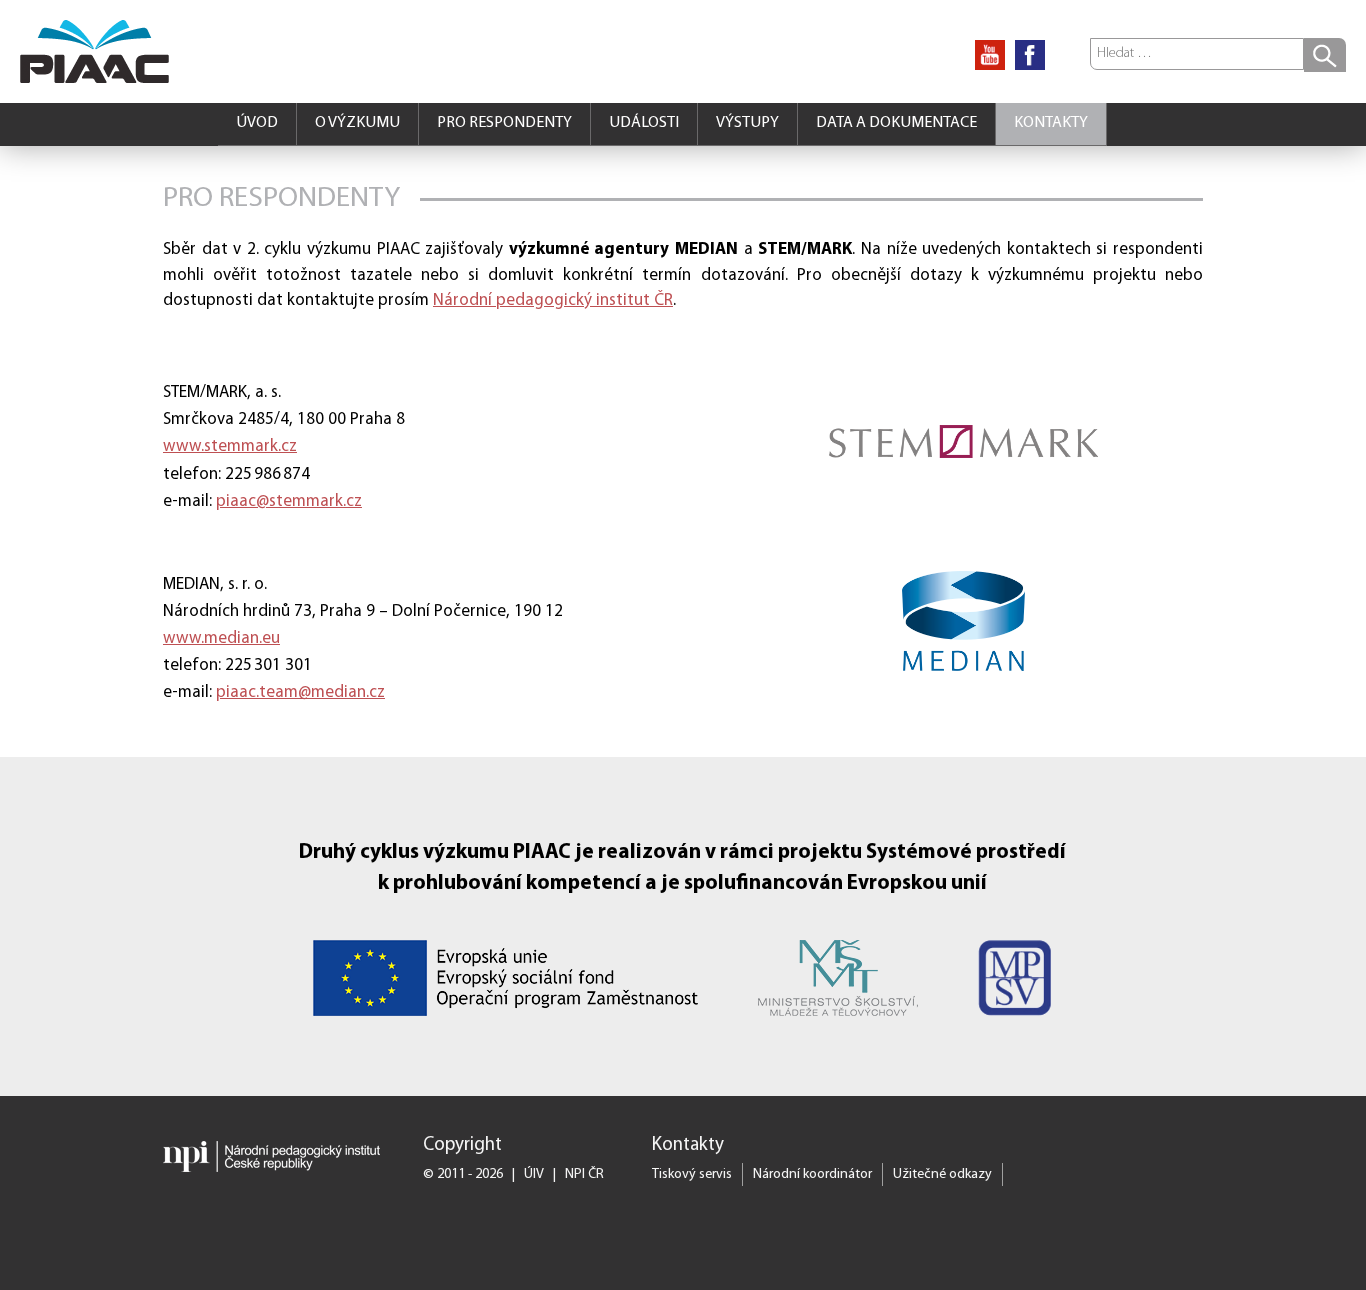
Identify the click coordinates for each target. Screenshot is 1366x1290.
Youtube (990, 55)
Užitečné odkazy (942, 1174)
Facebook (1030, 55)
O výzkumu (357, 123)
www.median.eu (221, 638)
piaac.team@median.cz (300, 692)
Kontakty (1051, 123)
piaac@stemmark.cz (289, 501)
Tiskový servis (692, 1174)
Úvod (257, 123)
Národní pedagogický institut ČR (553, 300)
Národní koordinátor (812, 1174)
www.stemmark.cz (230, 446)
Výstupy (747, 123)
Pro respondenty (504, 123)
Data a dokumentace (896, 123)
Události (644, 123)
